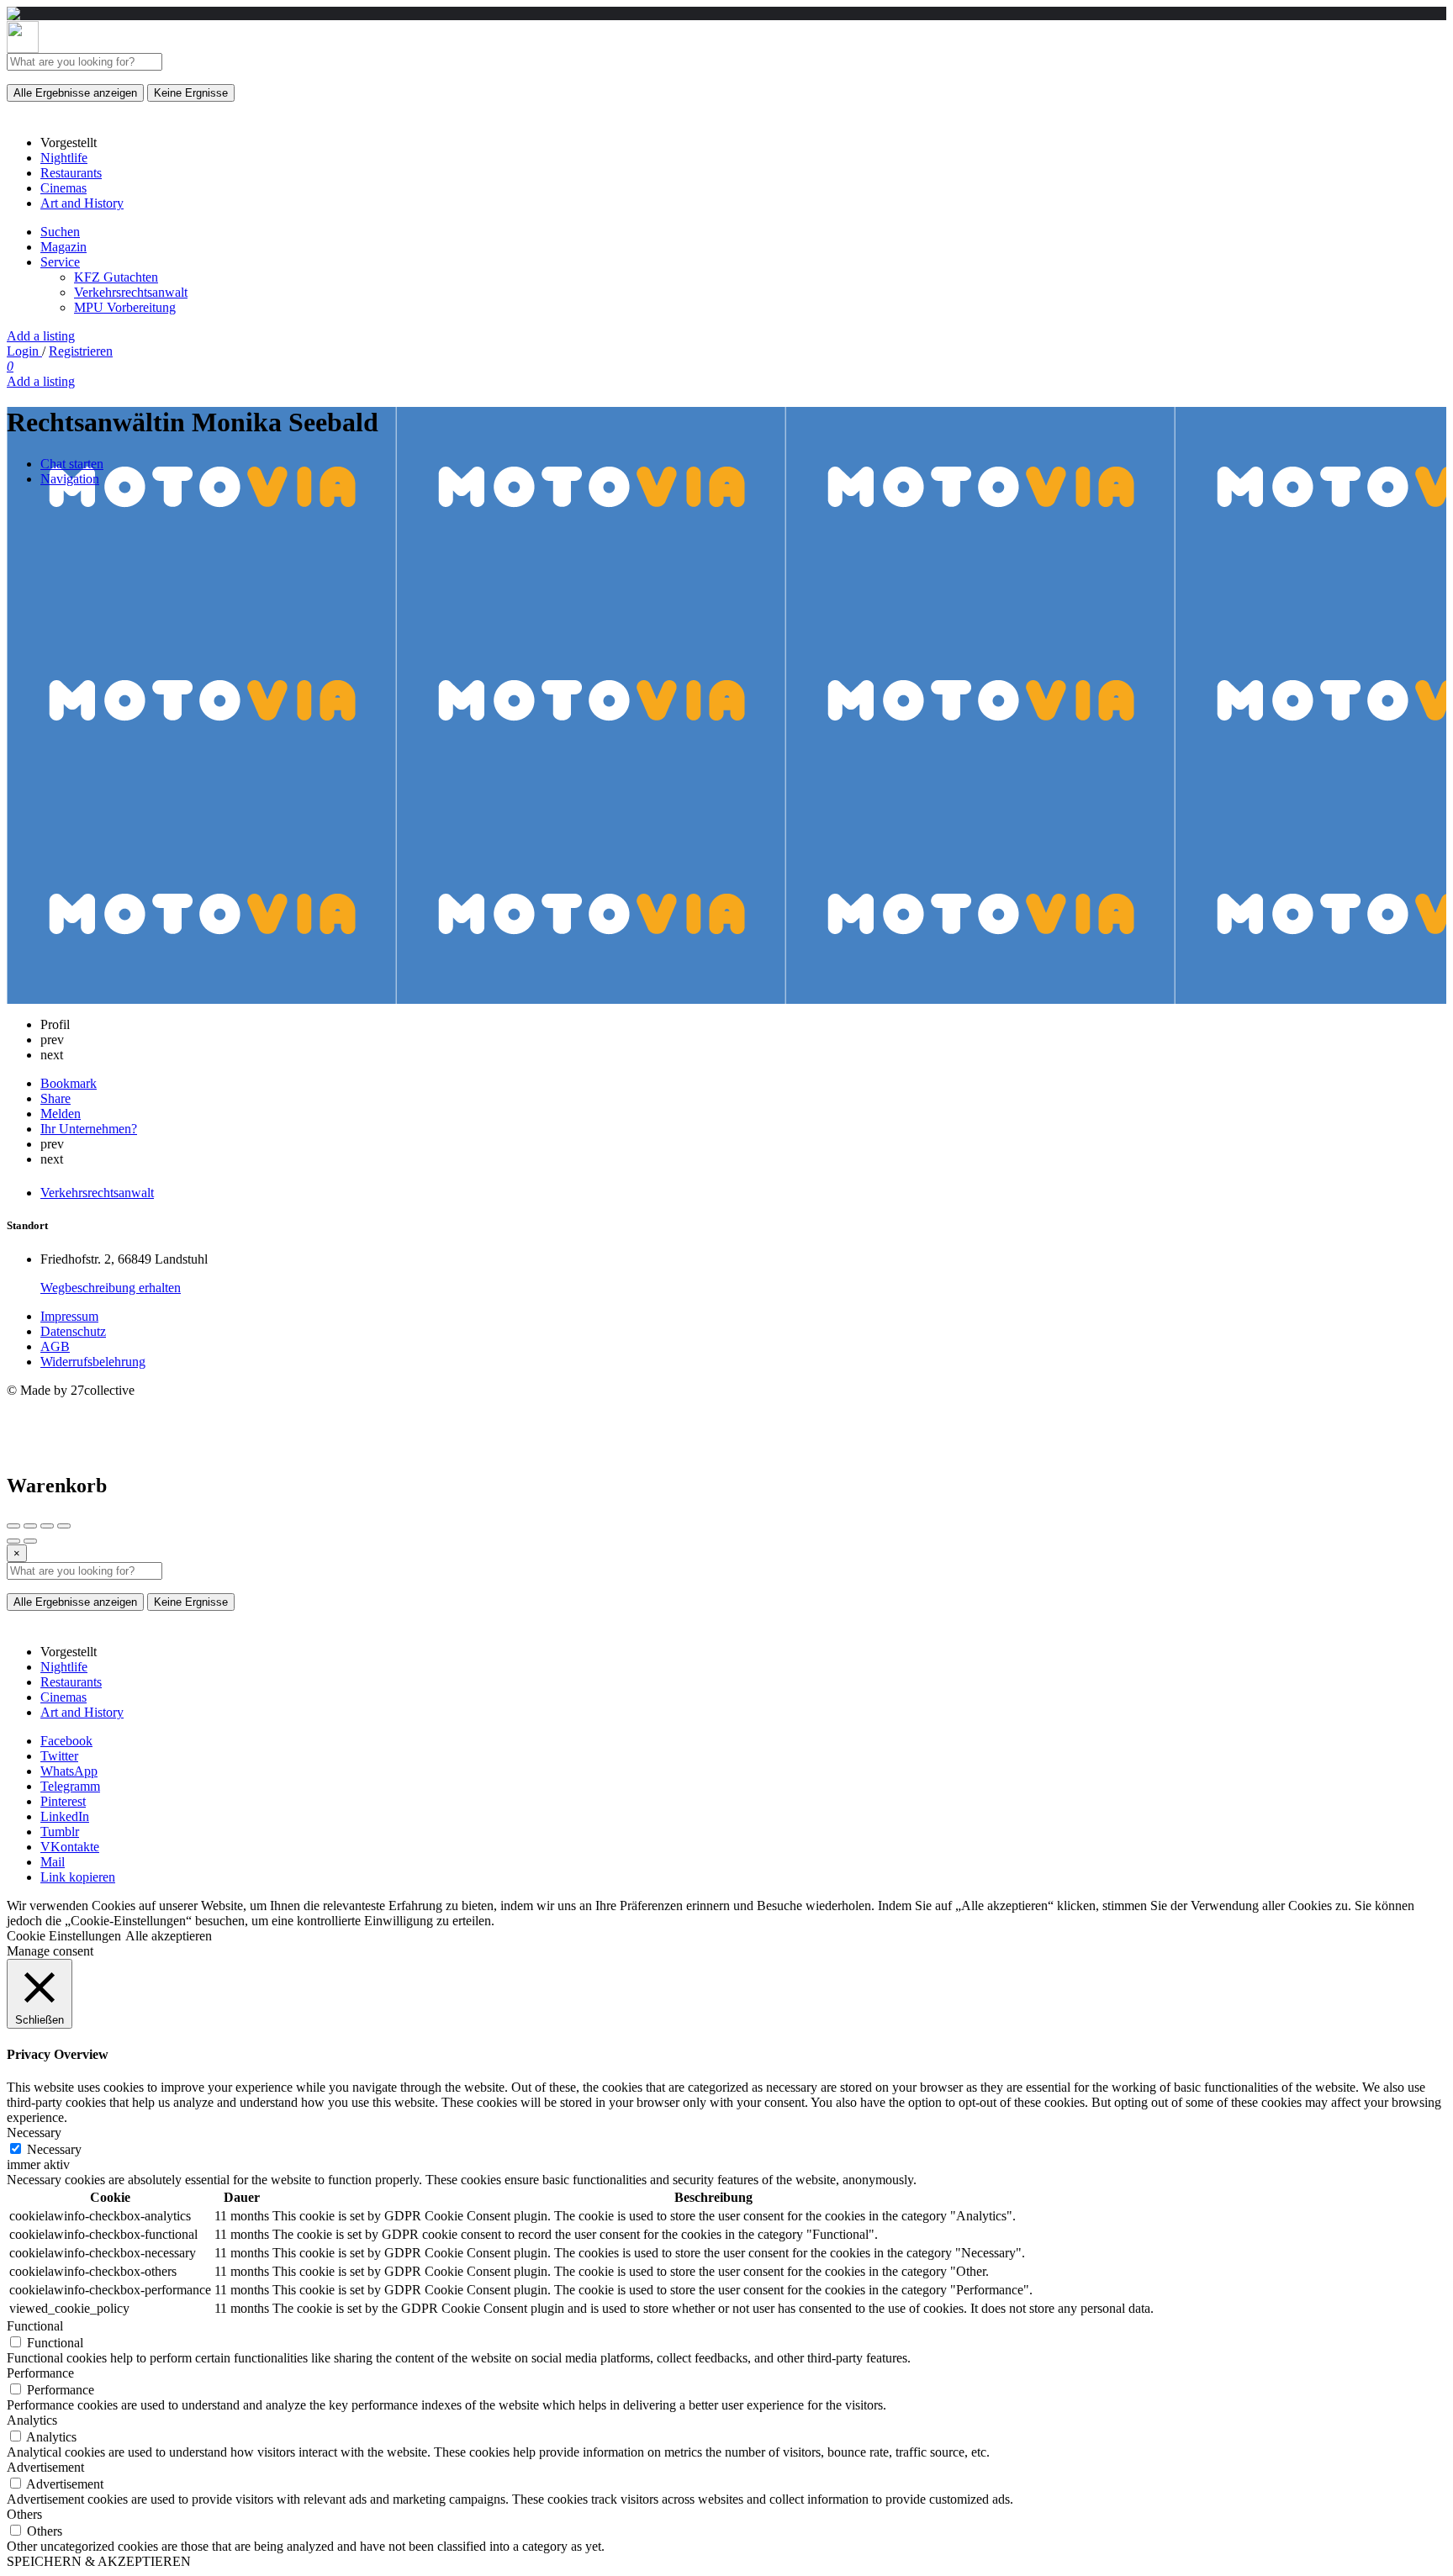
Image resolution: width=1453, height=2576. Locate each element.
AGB (55, 1346)
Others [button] (24, 2514)
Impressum (69, 1316)
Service (60, 262)
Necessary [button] (34, 2133)
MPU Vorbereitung (125, 307)
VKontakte (70, 1847)
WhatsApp (69, 1771)
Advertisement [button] (45, 2467)
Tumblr (60, 1832)
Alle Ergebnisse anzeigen (75, 93)
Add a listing (41, 336)
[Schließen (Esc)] (13, 1526)
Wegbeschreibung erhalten (111, 1288)
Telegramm (70, 1786)
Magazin (63, 247)
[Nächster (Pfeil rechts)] (30, 1541)
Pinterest (63, 1801)
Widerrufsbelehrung (93, 1362)
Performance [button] (40, 2373)
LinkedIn (65, 1816)
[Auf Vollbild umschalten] (47, 1526)
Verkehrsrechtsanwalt (131, 292)
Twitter (59, 1756)
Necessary (54, 2149)
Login (24, 351)
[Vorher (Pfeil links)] (13, 1541)
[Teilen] (30, 1526)
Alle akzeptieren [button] (169, 1936)
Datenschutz (73, 1331)
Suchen (60, 232)
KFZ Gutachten (116, 277)
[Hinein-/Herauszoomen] (64, 1526)
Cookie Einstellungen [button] (64, 1936)
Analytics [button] (32, 2420)
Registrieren (81, 351)
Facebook (66, 1741)
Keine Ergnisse (191, 93)
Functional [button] (35, 2326)
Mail (53, 1862)
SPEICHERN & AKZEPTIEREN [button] (99, 2561)
